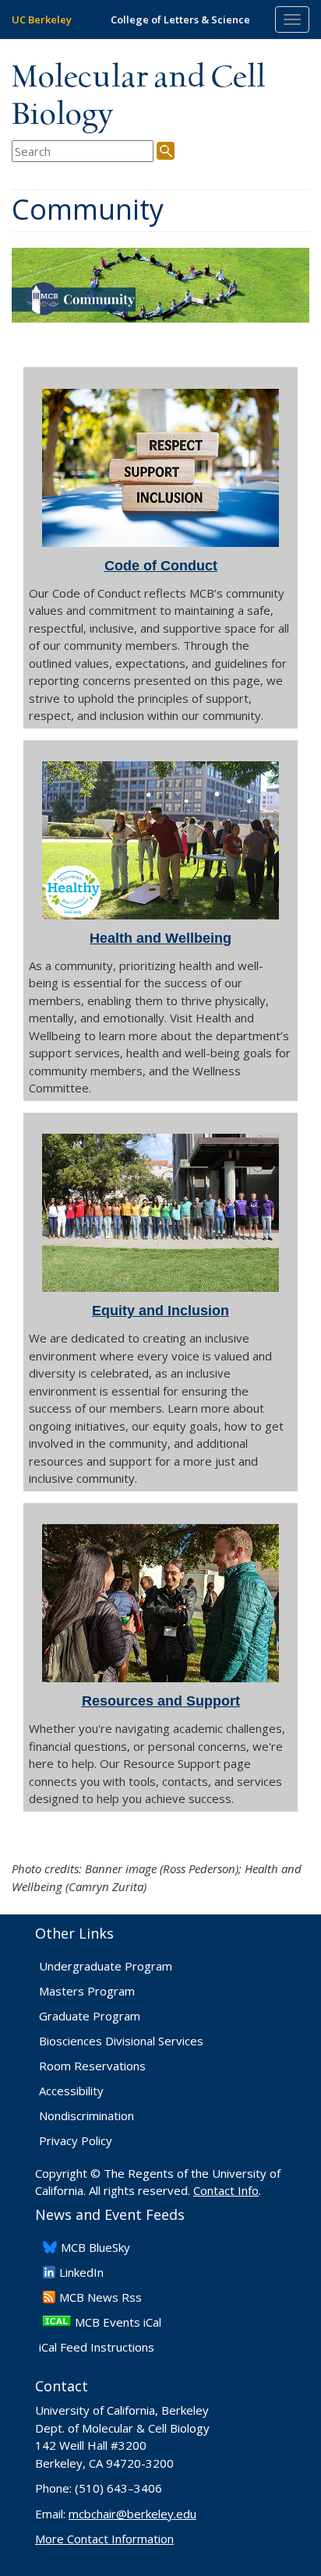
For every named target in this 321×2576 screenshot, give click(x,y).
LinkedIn (81, 2272)
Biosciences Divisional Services (121, 2041)
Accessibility (71, 2091)
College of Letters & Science (180, 19)
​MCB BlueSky (95, 2247)
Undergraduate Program (106, 1966)
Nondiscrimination (86, 2115)
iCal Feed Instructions (97, 2347)
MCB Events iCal (118, 2322)
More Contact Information (104, 2539)
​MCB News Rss (101, 2297)
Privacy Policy (76, 2140)
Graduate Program (90, 2016)
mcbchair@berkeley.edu (132, 2514)
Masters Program (87, 1991)
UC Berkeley (42, 19)
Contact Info (226, 2190)
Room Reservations (92, 2066)
